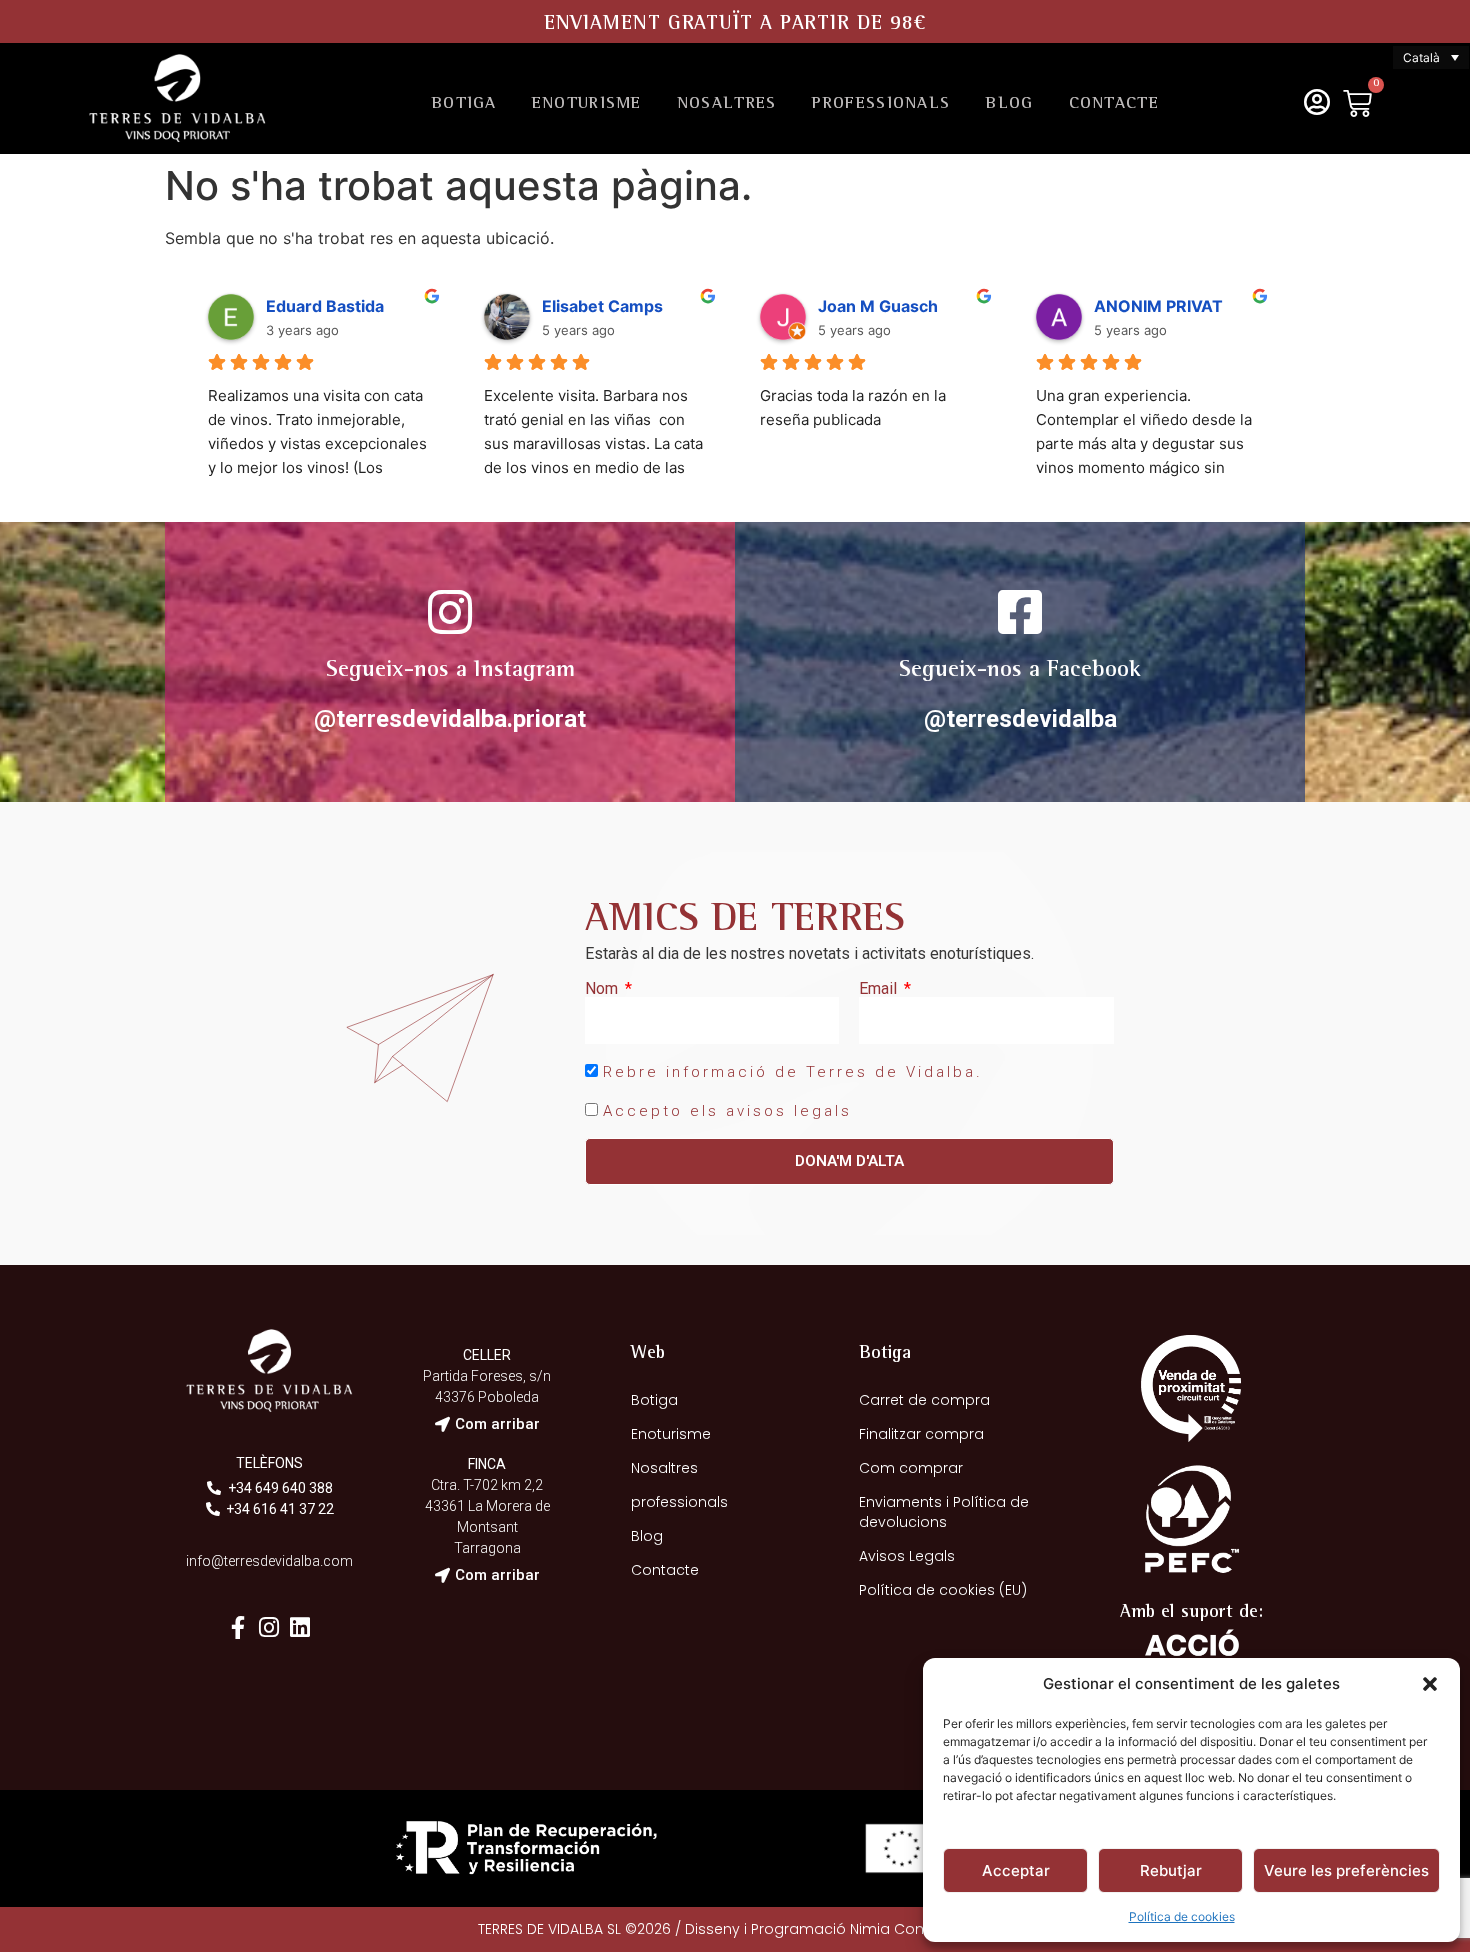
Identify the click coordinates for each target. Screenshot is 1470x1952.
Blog (1009, 104)
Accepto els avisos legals (727, 1111)
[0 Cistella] (1357, 103)
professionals (880, 104)
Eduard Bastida (325, 306)
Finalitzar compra (921, 1434)
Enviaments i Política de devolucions (944, 1512)
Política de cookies (1182, 1916)
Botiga (464, 104)
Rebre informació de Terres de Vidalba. (793, 1072)
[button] (1430, 1684)
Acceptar (1016, 1870)
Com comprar (911, 1468)
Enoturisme (587, 104)
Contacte (1114, 104)
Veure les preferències (1346, 1870)
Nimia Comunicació (921, 1929)
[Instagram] (269, 1627)
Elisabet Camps (602, 306)
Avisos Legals (907, 1556)
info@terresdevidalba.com (269, 1561)
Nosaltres (727, 104)
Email (880, 989)
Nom (603, 989)
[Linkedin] (300, 1627)
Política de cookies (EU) (943, 1590)
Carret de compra (924, 1400)
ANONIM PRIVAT (1158, 306)
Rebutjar (1171, 1870)
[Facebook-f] (238, 1627)
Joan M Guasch (878, 306)
